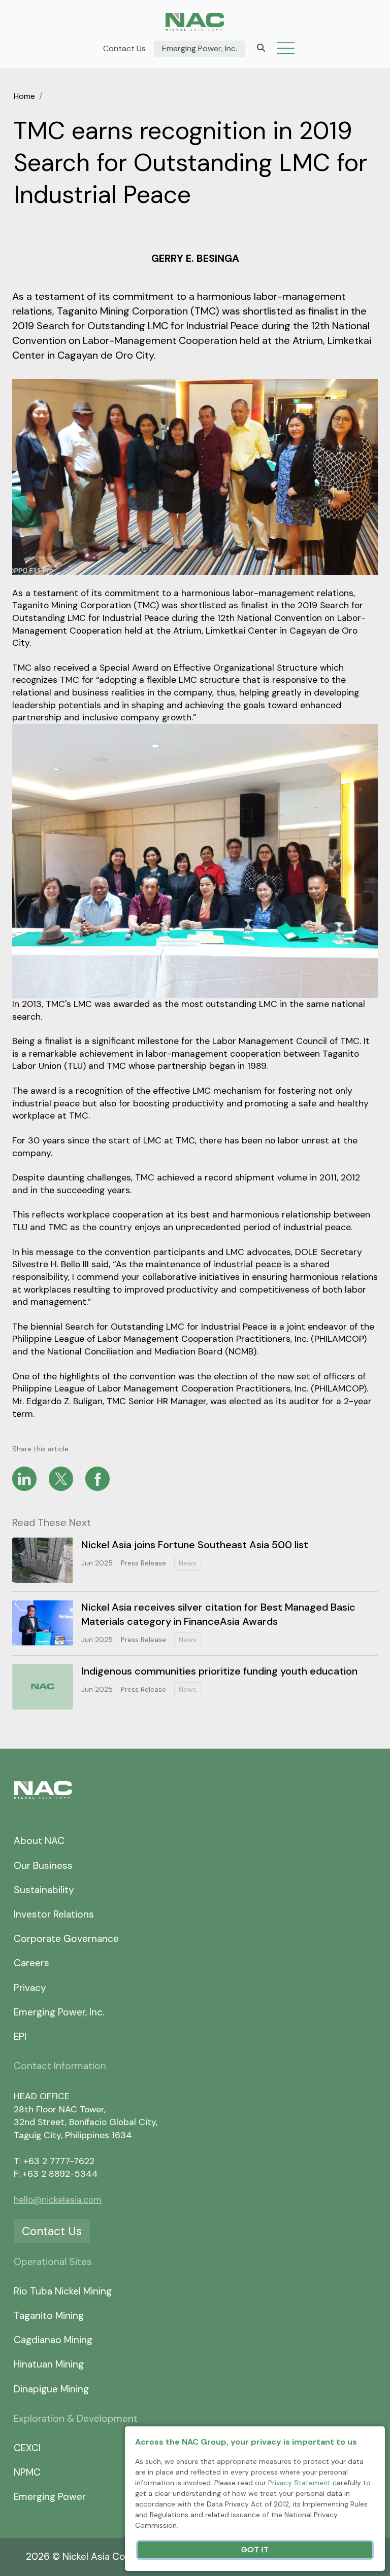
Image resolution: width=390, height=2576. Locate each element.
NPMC (27, 2472)
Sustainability (44, 1890)
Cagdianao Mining (53, 2340)
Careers (31, 1963)
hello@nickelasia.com (58, 2200)
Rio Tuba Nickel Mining (63, 2291)
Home (24, 96)
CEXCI (27, 2448)
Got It (255, 2550)
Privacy (30, 1988)
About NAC (39, 1841)
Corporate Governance (66, 1939)
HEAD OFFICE (42, 2096)
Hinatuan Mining (49, 2364)
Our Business (43, 1866)
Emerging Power (50, 2497)
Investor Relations (54, 1914)
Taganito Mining (49, 2316)
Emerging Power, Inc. (200, 49)
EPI (20, 2037)
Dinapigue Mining (51, 2389)
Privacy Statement (299, 2483)
